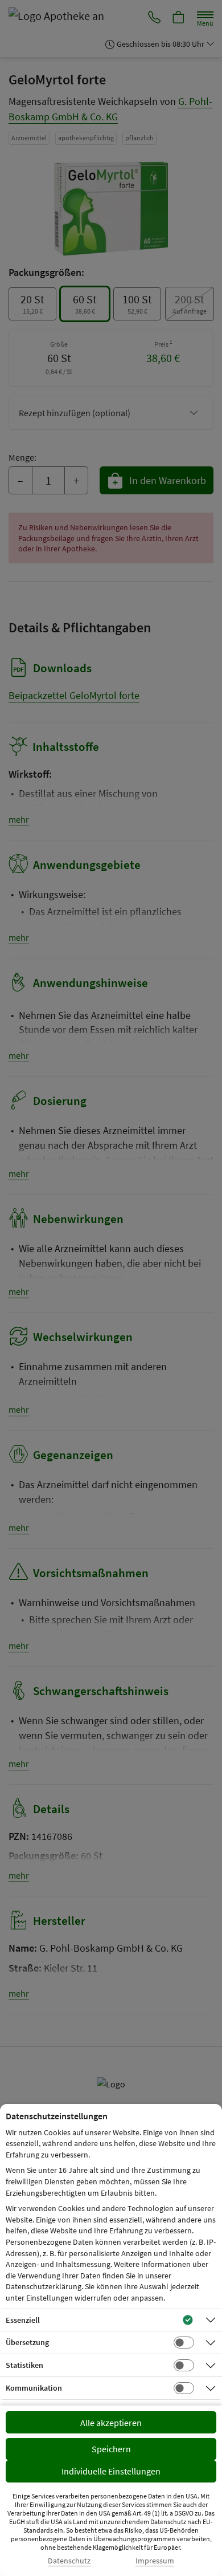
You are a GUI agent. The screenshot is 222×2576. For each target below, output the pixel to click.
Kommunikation (34, 2388)
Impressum (155, 2561)
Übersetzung (27, 2342)
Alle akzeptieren (111, 2423)
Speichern (111, 2449)
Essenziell (23, 2320)
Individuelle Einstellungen (111, 2471)
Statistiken (24, 2365)
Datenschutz (69, 2561)
